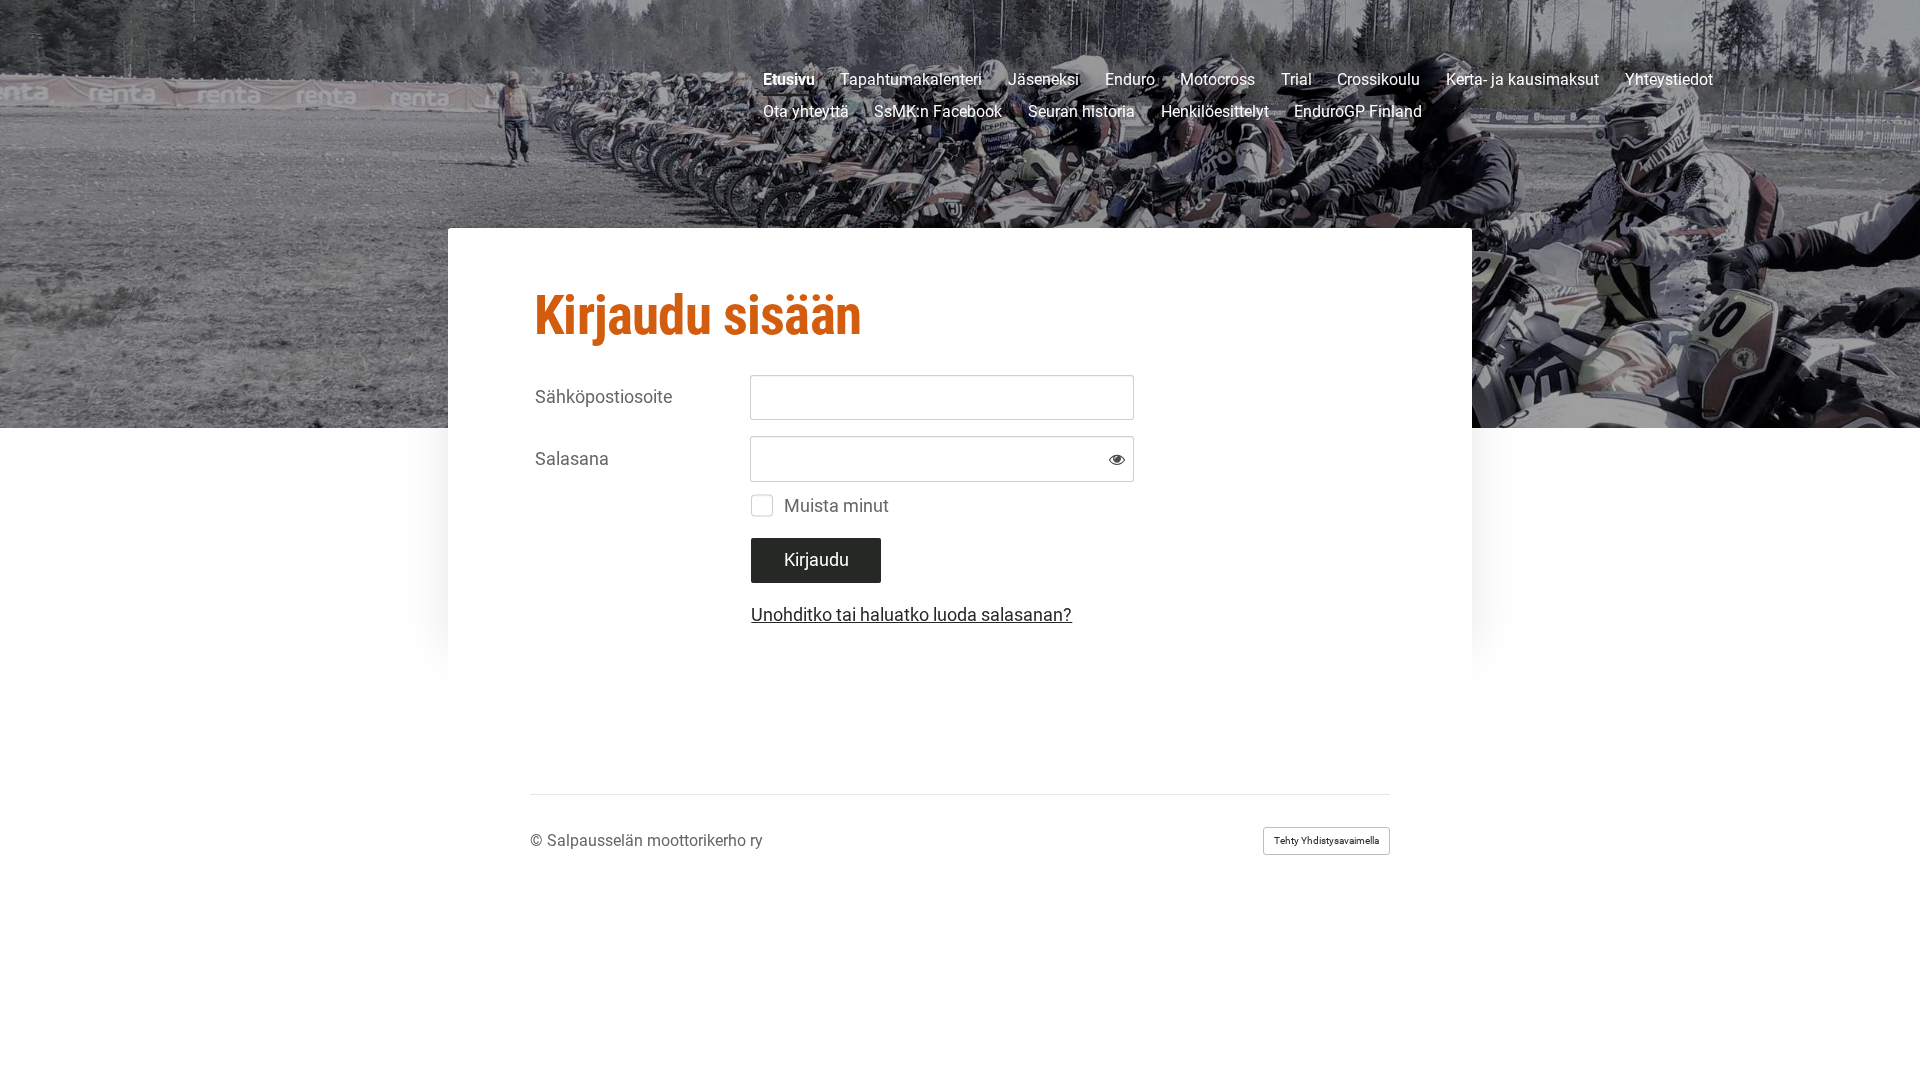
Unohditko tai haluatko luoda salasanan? (911, 614)
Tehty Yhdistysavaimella (1326, 840)
